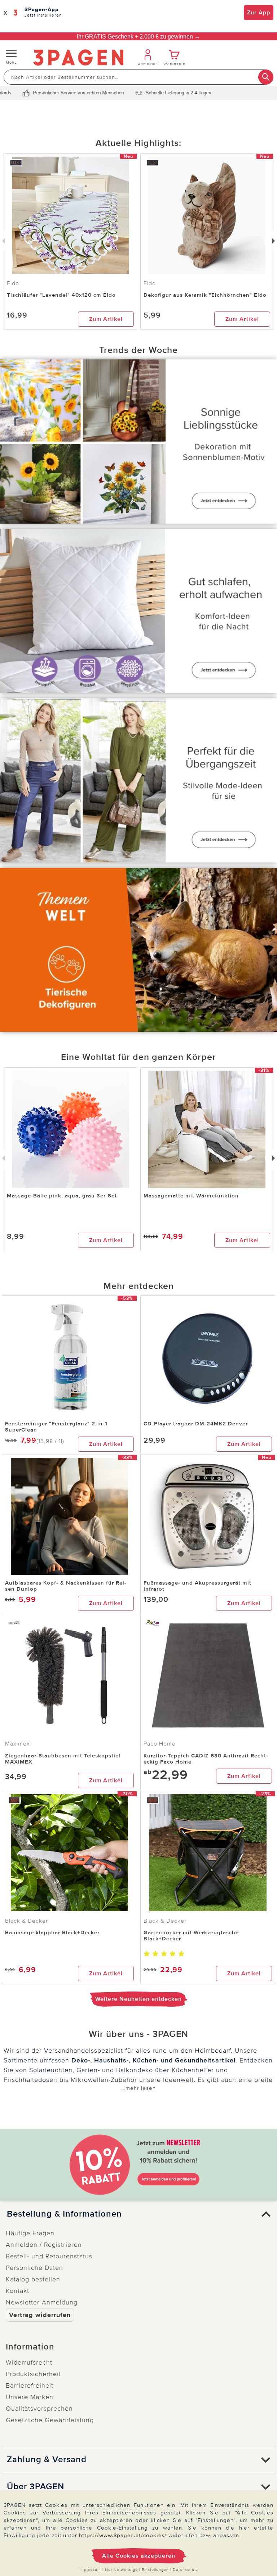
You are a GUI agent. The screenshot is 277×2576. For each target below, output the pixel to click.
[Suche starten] (266, 77)
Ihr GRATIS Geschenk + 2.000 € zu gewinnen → (138, 37)
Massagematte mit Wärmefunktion (191, 1196)
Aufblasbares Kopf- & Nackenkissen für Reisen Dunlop (66, 1586)
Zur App (259, 13)
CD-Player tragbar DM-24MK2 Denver (196, 1424)
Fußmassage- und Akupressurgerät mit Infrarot (197, 1586)
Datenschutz (185, 2570)
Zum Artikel (106, 319)
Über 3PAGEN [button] (36, 2487)
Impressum (90, 2570)
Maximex (17, 1744)
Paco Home (160, 1744)
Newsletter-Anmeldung (42, 2302)
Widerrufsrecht (29, 2362)
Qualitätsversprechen (39, 2409)
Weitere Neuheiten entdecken (138, 1999)
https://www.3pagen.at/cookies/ (123, 2535)
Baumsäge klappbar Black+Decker (52, 1932)
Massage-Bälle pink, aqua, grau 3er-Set (62, 1196)
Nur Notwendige (121, 2570)
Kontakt (17, 2291)
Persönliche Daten (34, 2268)
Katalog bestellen (33, 2279)
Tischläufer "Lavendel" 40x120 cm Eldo (61, 295)
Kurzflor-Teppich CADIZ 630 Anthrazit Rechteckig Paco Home (206, 1759)
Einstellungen (155, 2570)
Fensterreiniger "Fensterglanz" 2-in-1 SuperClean (56, 1427)
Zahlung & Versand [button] (47, 2460)
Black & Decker (27, 1921)
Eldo (150, 283)
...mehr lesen (138, 2088)
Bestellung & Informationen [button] (64, 2214)
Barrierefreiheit (30, 2385)
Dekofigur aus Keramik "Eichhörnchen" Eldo (205, 295)
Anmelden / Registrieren (44, 2245)
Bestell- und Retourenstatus (49, 2256)
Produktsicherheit (33, 2374)
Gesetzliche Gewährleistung (50, 2420)
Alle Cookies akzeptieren (139, 2556)
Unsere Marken (30, 2397)
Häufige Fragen (30, 2233)
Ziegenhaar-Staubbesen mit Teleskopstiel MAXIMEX (63, 1759)
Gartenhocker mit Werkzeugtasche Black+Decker (191, 1936)
